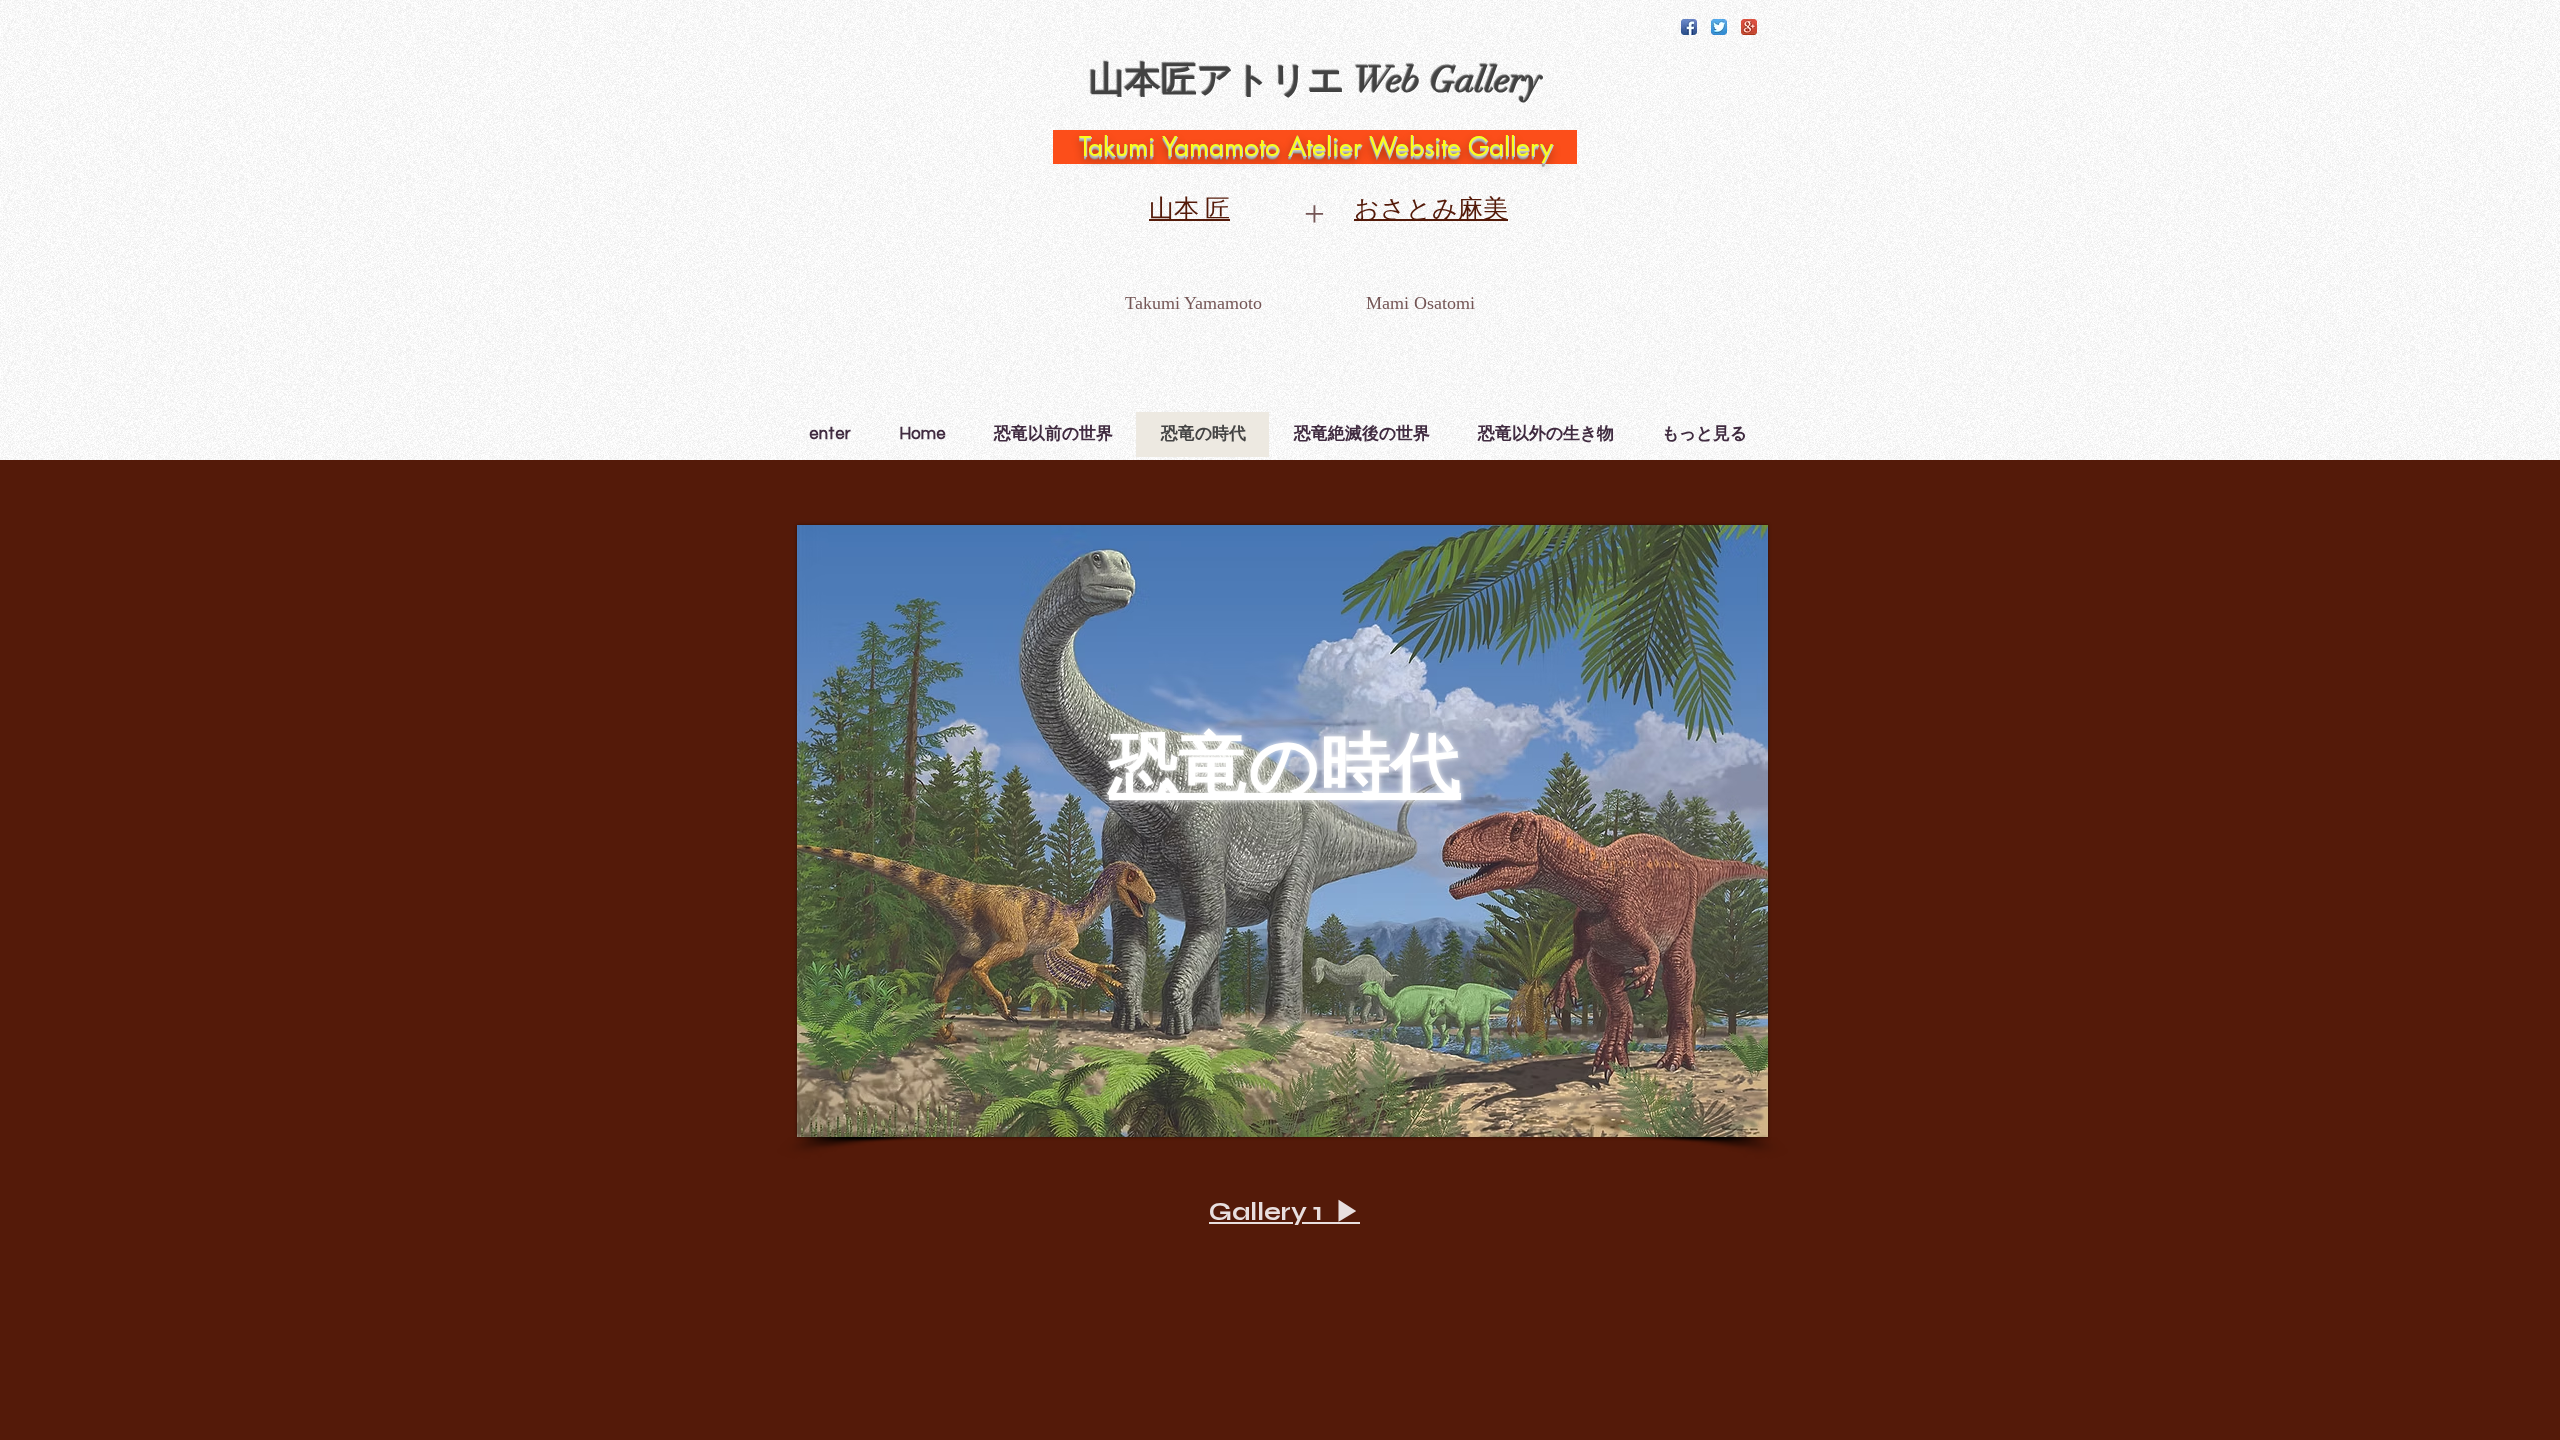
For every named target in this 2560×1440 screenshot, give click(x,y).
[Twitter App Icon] (1719, 27)
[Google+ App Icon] (1749, 27)
